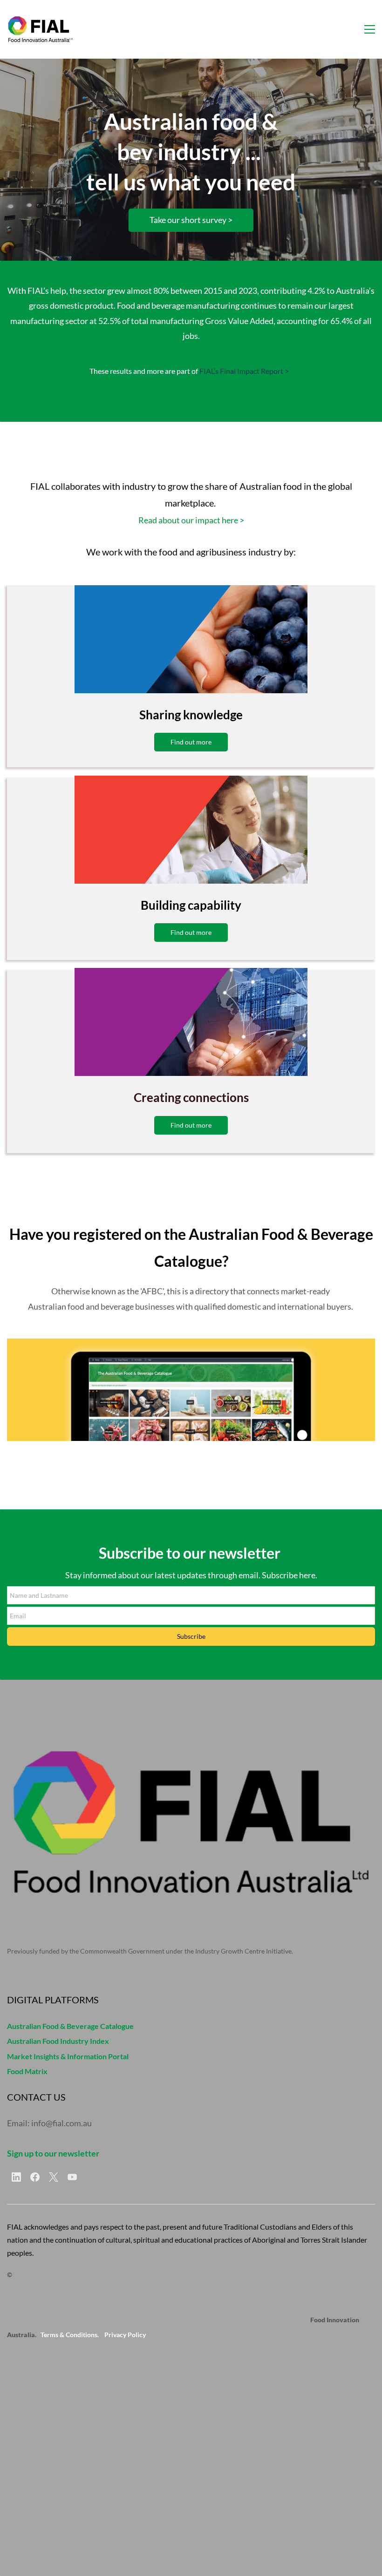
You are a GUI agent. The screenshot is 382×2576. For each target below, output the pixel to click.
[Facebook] (35, 2177)
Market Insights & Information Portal (68, 2056)
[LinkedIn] (16, 2177)
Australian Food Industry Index (58, 2041)
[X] (54, 2177)
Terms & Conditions (69, 2335)
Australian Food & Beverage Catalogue (70, 2026)
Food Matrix (27, 2071)
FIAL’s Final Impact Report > (244, 371)
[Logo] (40, 29)
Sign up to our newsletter (53, 2153)
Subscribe (191, 1636)
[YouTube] (72, 2177)
